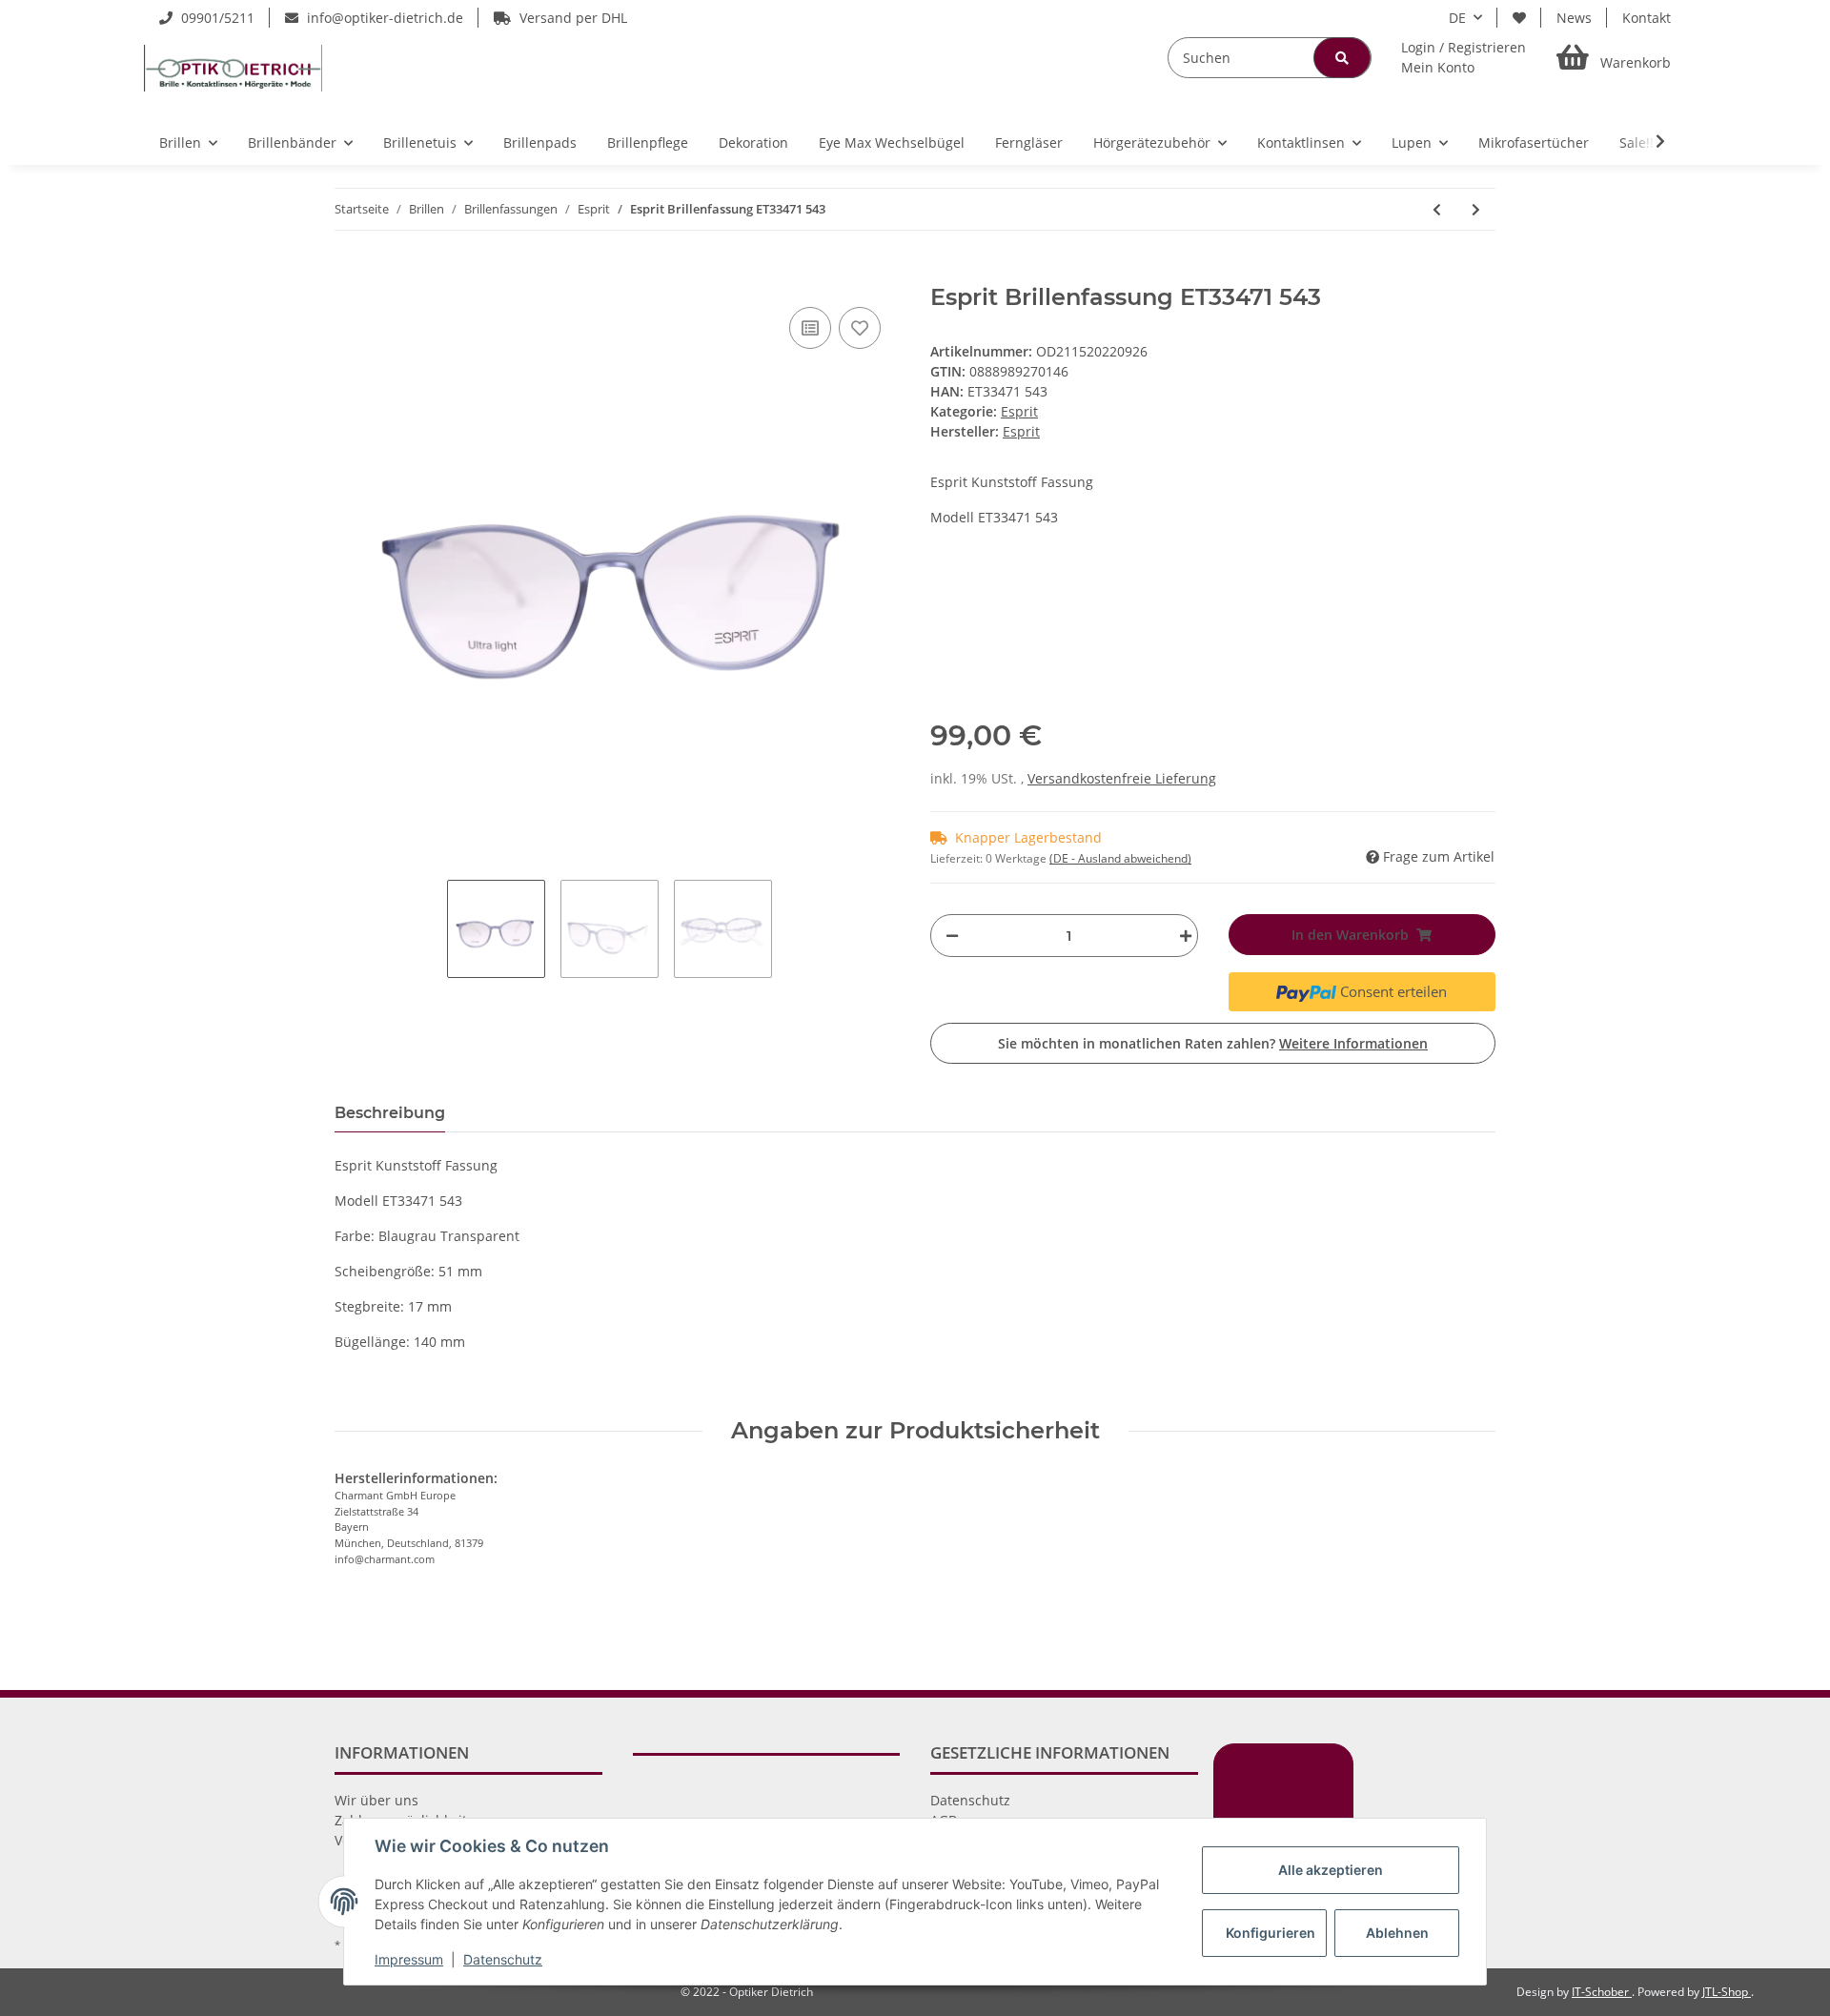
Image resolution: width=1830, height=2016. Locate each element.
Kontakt (1647, 18)
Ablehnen (1397, 1933)
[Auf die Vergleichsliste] (810, 328)
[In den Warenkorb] (350, 274)
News (1574, 18)
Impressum (409, 1959)
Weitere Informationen (1353, 1043)
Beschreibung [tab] (390, 1113)
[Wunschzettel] (1519, 18)
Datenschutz (970, 1800)
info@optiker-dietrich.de (383, 18)
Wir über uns (376, 1800)
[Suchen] (1342, 58)
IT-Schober (1602, 1992)
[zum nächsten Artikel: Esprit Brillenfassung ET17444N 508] (1476, 209)
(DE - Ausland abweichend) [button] (1120, 858)
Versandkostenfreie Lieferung (1122, 778)
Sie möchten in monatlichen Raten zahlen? (1213, 1043)
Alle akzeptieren (1331, 1870)
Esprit (1019, 411)
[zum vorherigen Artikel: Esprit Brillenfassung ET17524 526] (1437, 209)
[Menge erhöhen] (1181, 936)
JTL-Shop (1727, 1992)
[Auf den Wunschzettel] (860, 328)
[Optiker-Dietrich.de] (233, 68)
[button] (1464, 57)
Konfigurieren (1271, 1933)
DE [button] (1457, 18)
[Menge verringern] (952, 936)
